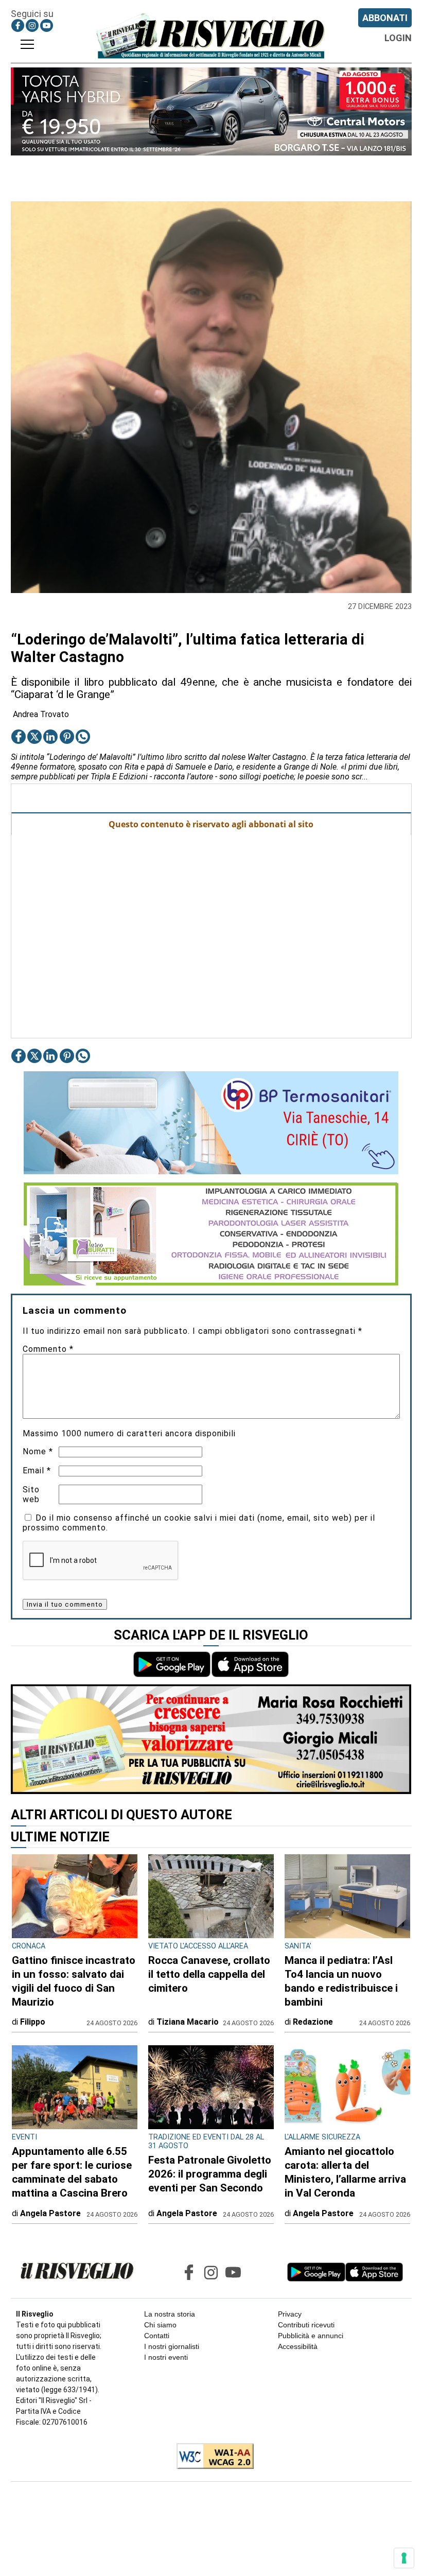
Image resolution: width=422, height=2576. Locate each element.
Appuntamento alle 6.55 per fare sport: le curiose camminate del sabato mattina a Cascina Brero (72, 2172)
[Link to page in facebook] (18, 25)
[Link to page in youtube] (47, 25)
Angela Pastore (50, 2213)
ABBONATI (385, 18)
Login (398, 38)
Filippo (33, 2022)
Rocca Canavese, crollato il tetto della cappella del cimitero (209, 1974)
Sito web (31, 1494)
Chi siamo (160, 2325)
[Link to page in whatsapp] (83, 737)
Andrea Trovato (41, 714)
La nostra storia (170, 2314)
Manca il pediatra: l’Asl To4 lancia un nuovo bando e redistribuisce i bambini (341, 1981)
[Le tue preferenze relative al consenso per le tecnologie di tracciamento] (404, 2558)
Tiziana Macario (188, 2022)
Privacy (290, 2314)
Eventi (24, 2137)
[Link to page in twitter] (34, 737)
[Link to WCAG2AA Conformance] (211, 2457)
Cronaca (29, 1946)
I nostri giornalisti (172, 2346)
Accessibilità (298, 2346)
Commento (48, 1349)
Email (37, 1470)
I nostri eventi (166, 2357)
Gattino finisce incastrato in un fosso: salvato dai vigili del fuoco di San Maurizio (74, 1981)
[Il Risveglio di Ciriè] (211, 36)
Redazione (313, 2022)
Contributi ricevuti (306, 2325)
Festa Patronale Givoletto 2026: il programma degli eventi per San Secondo (210, 2174)
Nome (38, 1451)
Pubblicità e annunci (311, 2336)
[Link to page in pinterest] (67, 737)
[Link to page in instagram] (32, 25)
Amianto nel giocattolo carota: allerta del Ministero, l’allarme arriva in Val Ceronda (345, 2172)
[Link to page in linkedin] (50, 737)
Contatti (157, 2336)
